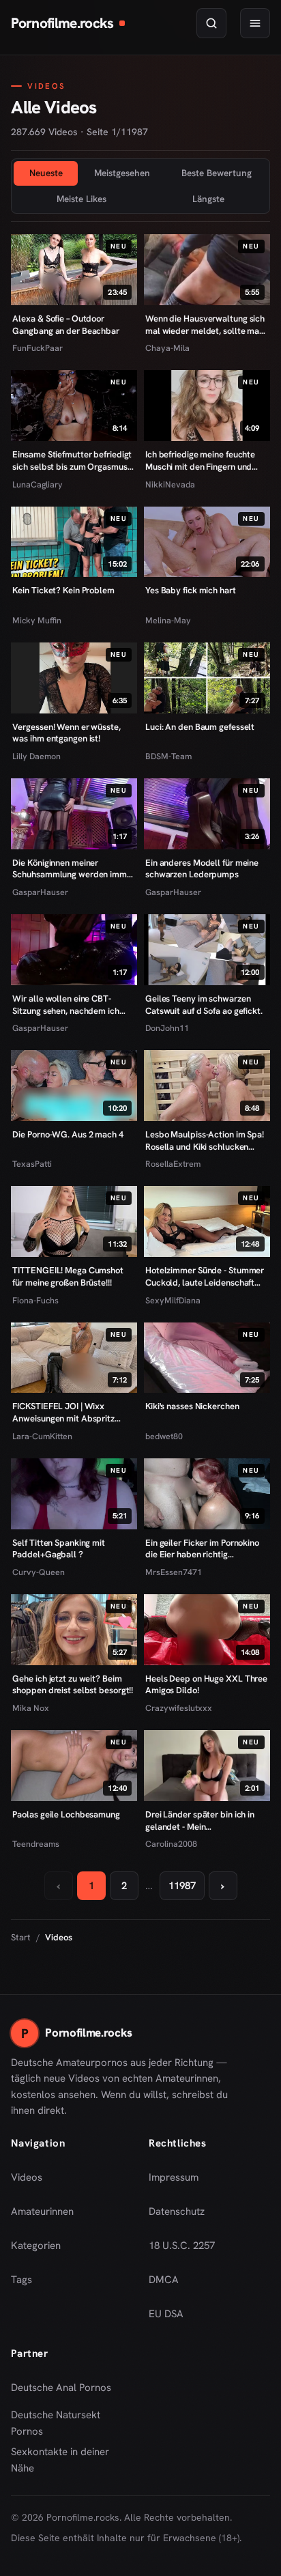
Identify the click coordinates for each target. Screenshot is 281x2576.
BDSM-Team (168, 756)
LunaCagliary (38, 484)
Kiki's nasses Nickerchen (192, 1406)
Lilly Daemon (36, 756)
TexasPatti (32, 1164)
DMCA (164, 2280)
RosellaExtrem (173, 1164)
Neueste (46, 173)
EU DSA (166, 2314)
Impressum (174, 2177)
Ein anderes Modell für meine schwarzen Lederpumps (202, 869)
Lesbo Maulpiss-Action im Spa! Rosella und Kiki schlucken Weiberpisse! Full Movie (205, 1141)
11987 (182, 1886)
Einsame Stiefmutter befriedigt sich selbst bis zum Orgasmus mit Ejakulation (72, 461)
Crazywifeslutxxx (179, 1708)
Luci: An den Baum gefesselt (200, 727)
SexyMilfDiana (173, 1300)
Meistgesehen (122, 173)
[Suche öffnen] (211, 23)
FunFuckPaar (38, 348)
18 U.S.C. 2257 (182, 2246)
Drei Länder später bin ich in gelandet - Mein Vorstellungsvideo (201, 1821)
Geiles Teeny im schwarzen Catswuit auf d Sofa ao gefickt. (204, 1005)
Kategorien (36, 2246)
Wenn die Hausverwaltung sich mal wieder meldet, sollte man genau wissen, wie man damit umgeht (205, 325)
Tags (21, 2280)
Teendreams (36, 1844)
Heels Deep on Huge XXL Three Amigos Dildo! (206, 1685)
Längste (208, 199)
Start (21, 1937)
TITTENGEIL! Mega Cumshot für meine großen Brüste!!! (68, 1276)
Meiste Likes (82, 199)
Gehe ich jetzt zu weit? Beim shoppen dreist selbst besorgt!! (73, 1685)
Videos (27, 2177)
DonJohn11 (167, 1028)
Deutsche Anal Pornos (66, 2392)
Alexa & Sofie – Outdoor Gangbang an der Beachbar (66, 325)
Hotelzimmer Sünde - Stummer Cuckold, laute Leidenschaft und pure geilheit (205, 1276)
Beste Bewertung (217, 173)
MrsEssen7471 (174, 1572)
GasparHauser (40, 892)
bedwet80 (164, 1436)
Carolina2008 (171, 1844)
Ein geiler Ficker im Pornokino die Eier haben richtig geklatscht (202, 1549)
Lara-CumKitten (42, 1436)
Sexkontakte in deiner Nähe (66, 2460)
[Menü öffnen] (255, 23)
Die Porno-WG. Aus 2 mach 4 (68, 1134)
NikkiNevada (170, 484)
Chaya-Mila (167, 348)
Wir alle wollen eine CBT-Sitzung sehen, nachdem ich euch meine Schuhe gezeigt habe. (65, 1005)
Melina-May (168, 620)
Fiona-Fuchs (35, 1300)
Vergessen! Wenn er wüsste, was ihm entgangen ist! (66, 733)
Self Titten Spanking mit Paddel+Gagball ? (59, 1549)
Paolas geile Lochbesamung (66, 1814)
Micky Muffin (37, 620)
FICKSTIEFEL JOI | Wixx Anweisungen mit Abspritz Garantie (63, 1412)
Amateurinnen (42, 2211)
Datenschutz (177, 2211)
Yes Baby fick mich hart (191, 590)
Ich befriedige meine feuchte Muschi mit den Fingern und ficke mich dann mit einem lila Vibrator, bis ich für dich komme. (203, 461)
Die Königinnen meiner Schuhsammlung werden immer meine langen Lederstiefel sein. (73, 869)
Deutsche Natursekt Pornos (66, 2423)
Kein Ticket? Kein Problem (63, 590)
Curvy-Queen (39, 1572)
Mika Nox (31, 1708)
